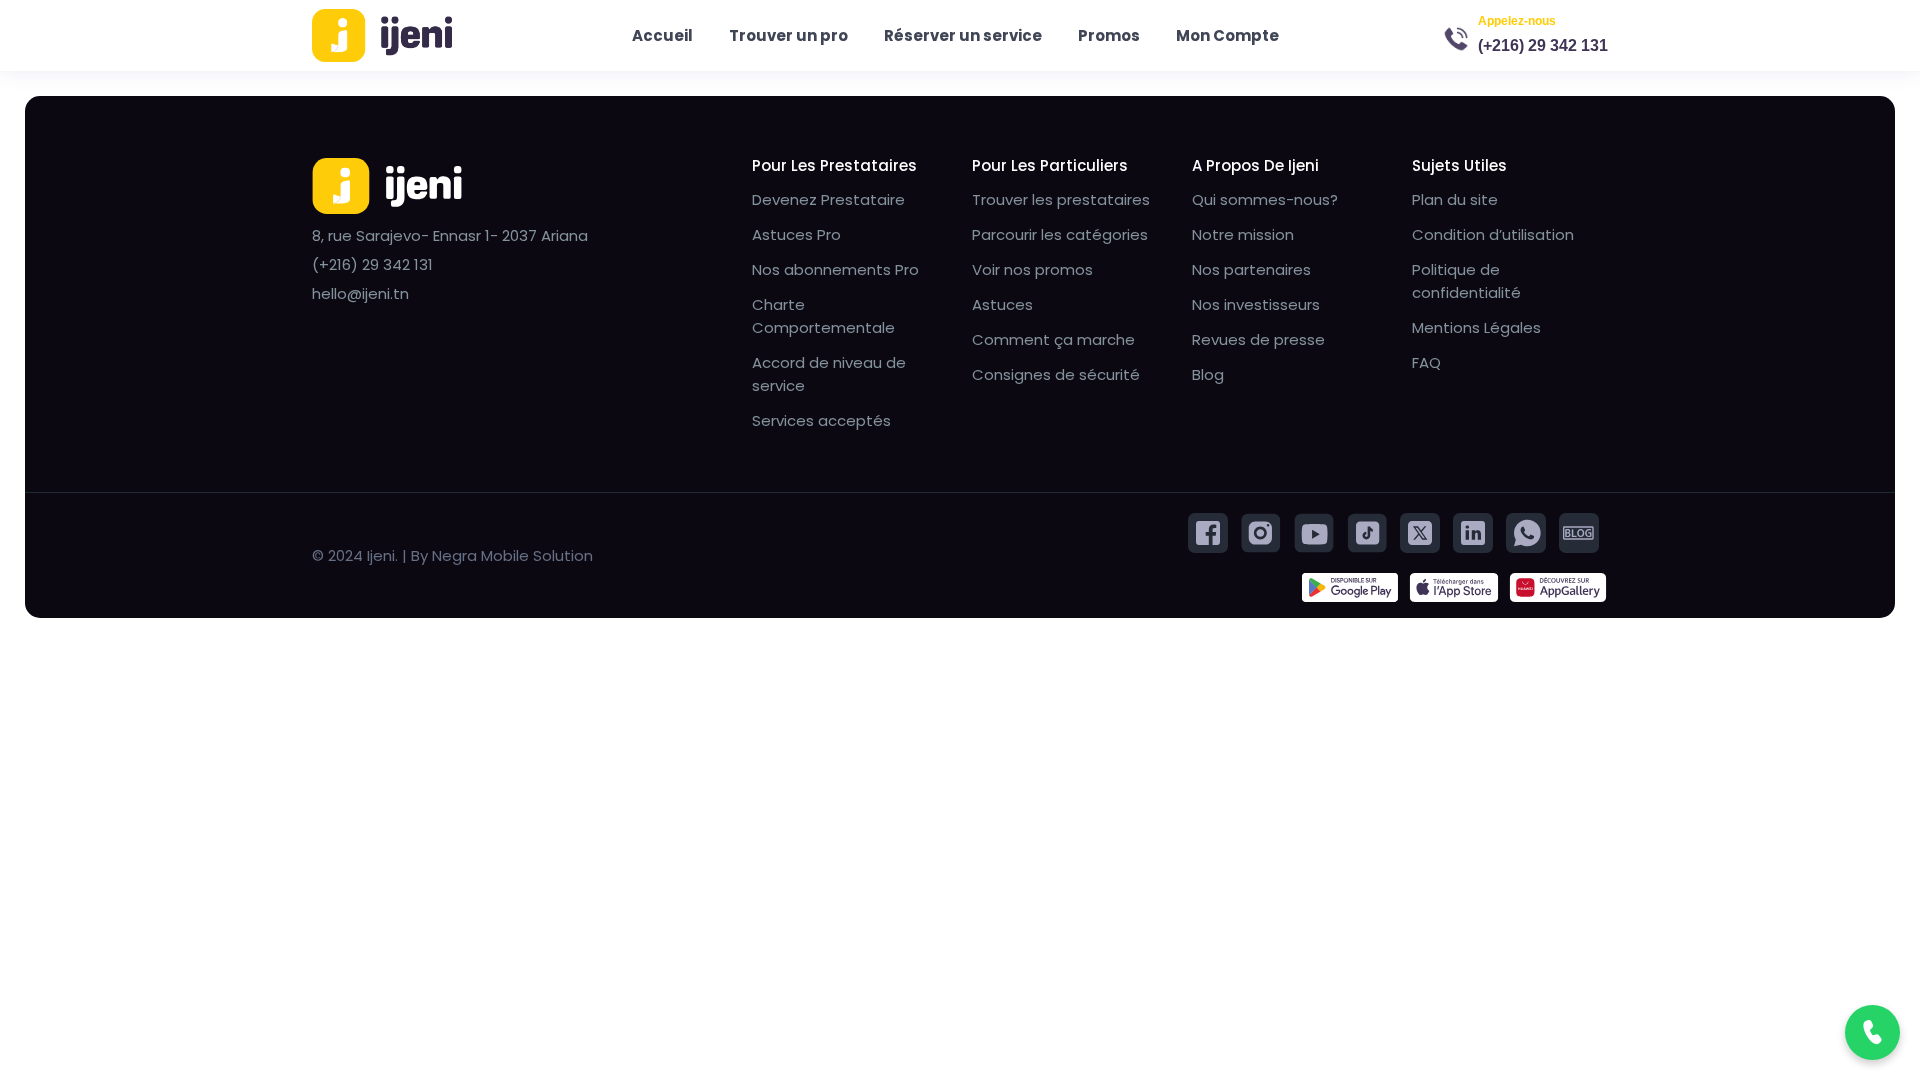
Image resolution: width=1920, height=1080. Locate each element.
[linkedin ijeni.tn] (1473, 531)
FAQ (1426, 362)
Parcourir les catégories (1060, 234)
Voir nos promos (1032, 269)
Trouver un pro (788, 35)
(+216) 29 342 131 (1543, 45)
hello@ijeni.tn (360, 293)
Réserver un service (963, 35)
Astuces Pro (796, 234)
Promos (1109, 35)
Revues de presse (1258, 339)
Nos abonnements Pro (835, 269)
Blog (1208, 374)
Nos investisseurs (1256, 304)
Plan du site (1455, 199)
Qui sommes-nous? (1265, 199)
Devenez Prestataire (828, 199)
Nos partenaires (1251, 269)
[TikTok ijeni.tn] (1367, 531)
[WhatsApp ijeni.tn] (1526, 531)
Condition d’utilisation (1493, 234)
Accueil (662, 35)
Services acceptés (821, 420)
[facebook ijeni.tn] (1208, 531)
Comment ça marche (1053, 339)
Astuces (1002, 304)
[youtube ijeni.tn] (1314, 531)
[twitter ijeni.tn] (1420, 531)
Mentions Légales (1476, 327)
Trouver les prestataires (1061, 199)
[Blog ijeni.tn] (1579, 531)
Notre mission (1243, 234)
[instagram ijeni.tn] (1261, 531)
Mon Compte (1227, 35)
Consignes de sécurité (1056, 374)
